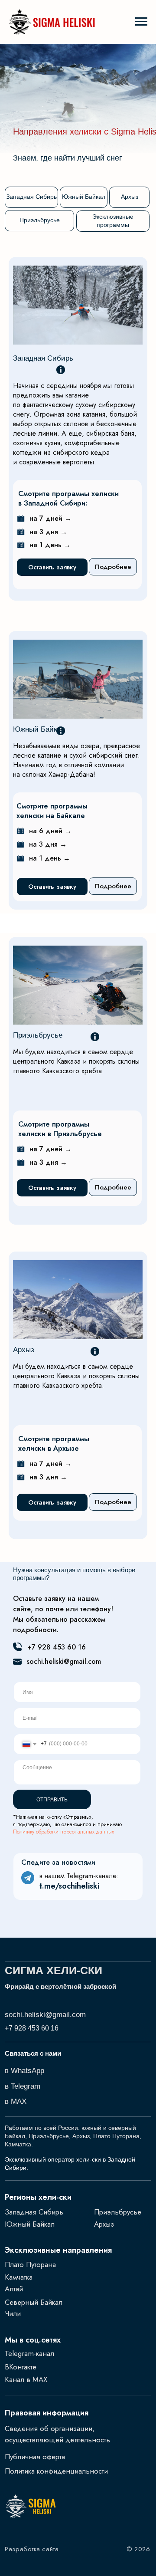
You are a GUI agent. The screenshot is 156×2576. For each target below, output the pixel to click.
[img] (78, 985)
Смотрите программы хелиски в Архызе (54, 1444)
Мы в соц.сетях (33, 2340)
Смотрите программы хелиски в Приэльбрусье (60, 1129)
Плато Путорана (30, 2264)
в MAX (16, 2101)
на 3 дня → (48, 532)
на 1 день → (50, 545)
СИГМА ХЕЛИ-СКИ (54, 1970)
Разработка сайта (32, 2549)
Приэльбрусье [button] (38, 1035)
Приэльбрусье (118, 2212)
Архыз (24, 1350)
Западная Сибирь (43, 358)
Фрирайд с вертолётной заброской (60, 1987)
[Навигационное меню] (141, 22)
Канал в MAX (26, 2379)
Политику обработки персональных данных (63, 1832)
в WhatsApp (24, 2071)
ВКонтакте (21, 2367)
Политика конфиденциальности (56, 2471)
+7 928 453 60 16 (57, 1647)
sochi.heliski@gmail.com (64, 1661)
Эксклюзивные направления (58, 2250)
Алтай (14, 2289)
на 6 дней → (50, 831)
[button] (52, 567)
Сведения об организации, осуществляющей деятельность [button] (57, 2434)
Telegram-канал (29, 2353)
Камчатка (19, 2277)
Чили (13, 2313)
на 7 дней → (50, 518)
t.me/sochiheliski (69, 1886)
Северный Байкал (34, 2302)
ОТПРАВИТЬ (52, 1800)
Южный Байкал (39, 729)
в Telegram (23, 2086)
